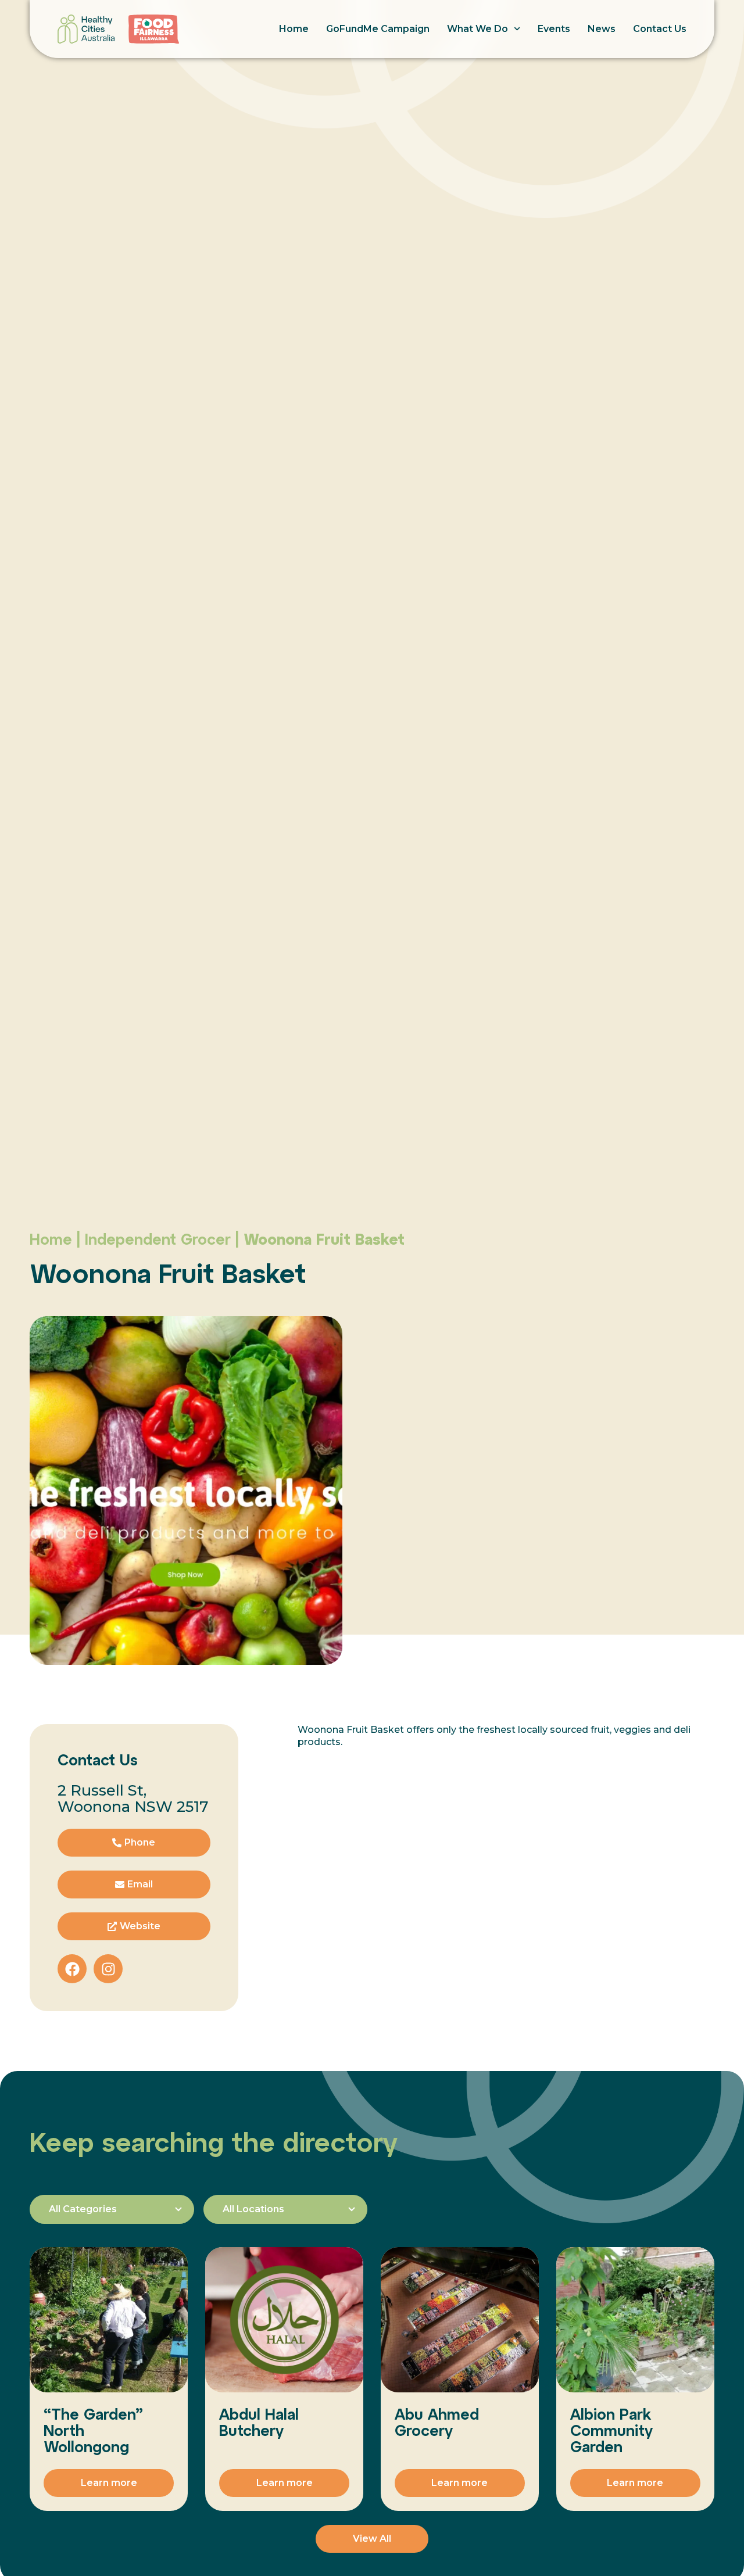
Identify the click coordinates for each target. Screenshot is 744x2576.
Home (294, 29)
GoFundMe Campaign (378, 29)
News (602, 29)
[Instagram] (108, 1969)
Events (554, 29)
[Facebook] (72, 1969)
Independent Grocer (158, 1239)
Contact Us (660, 29)
